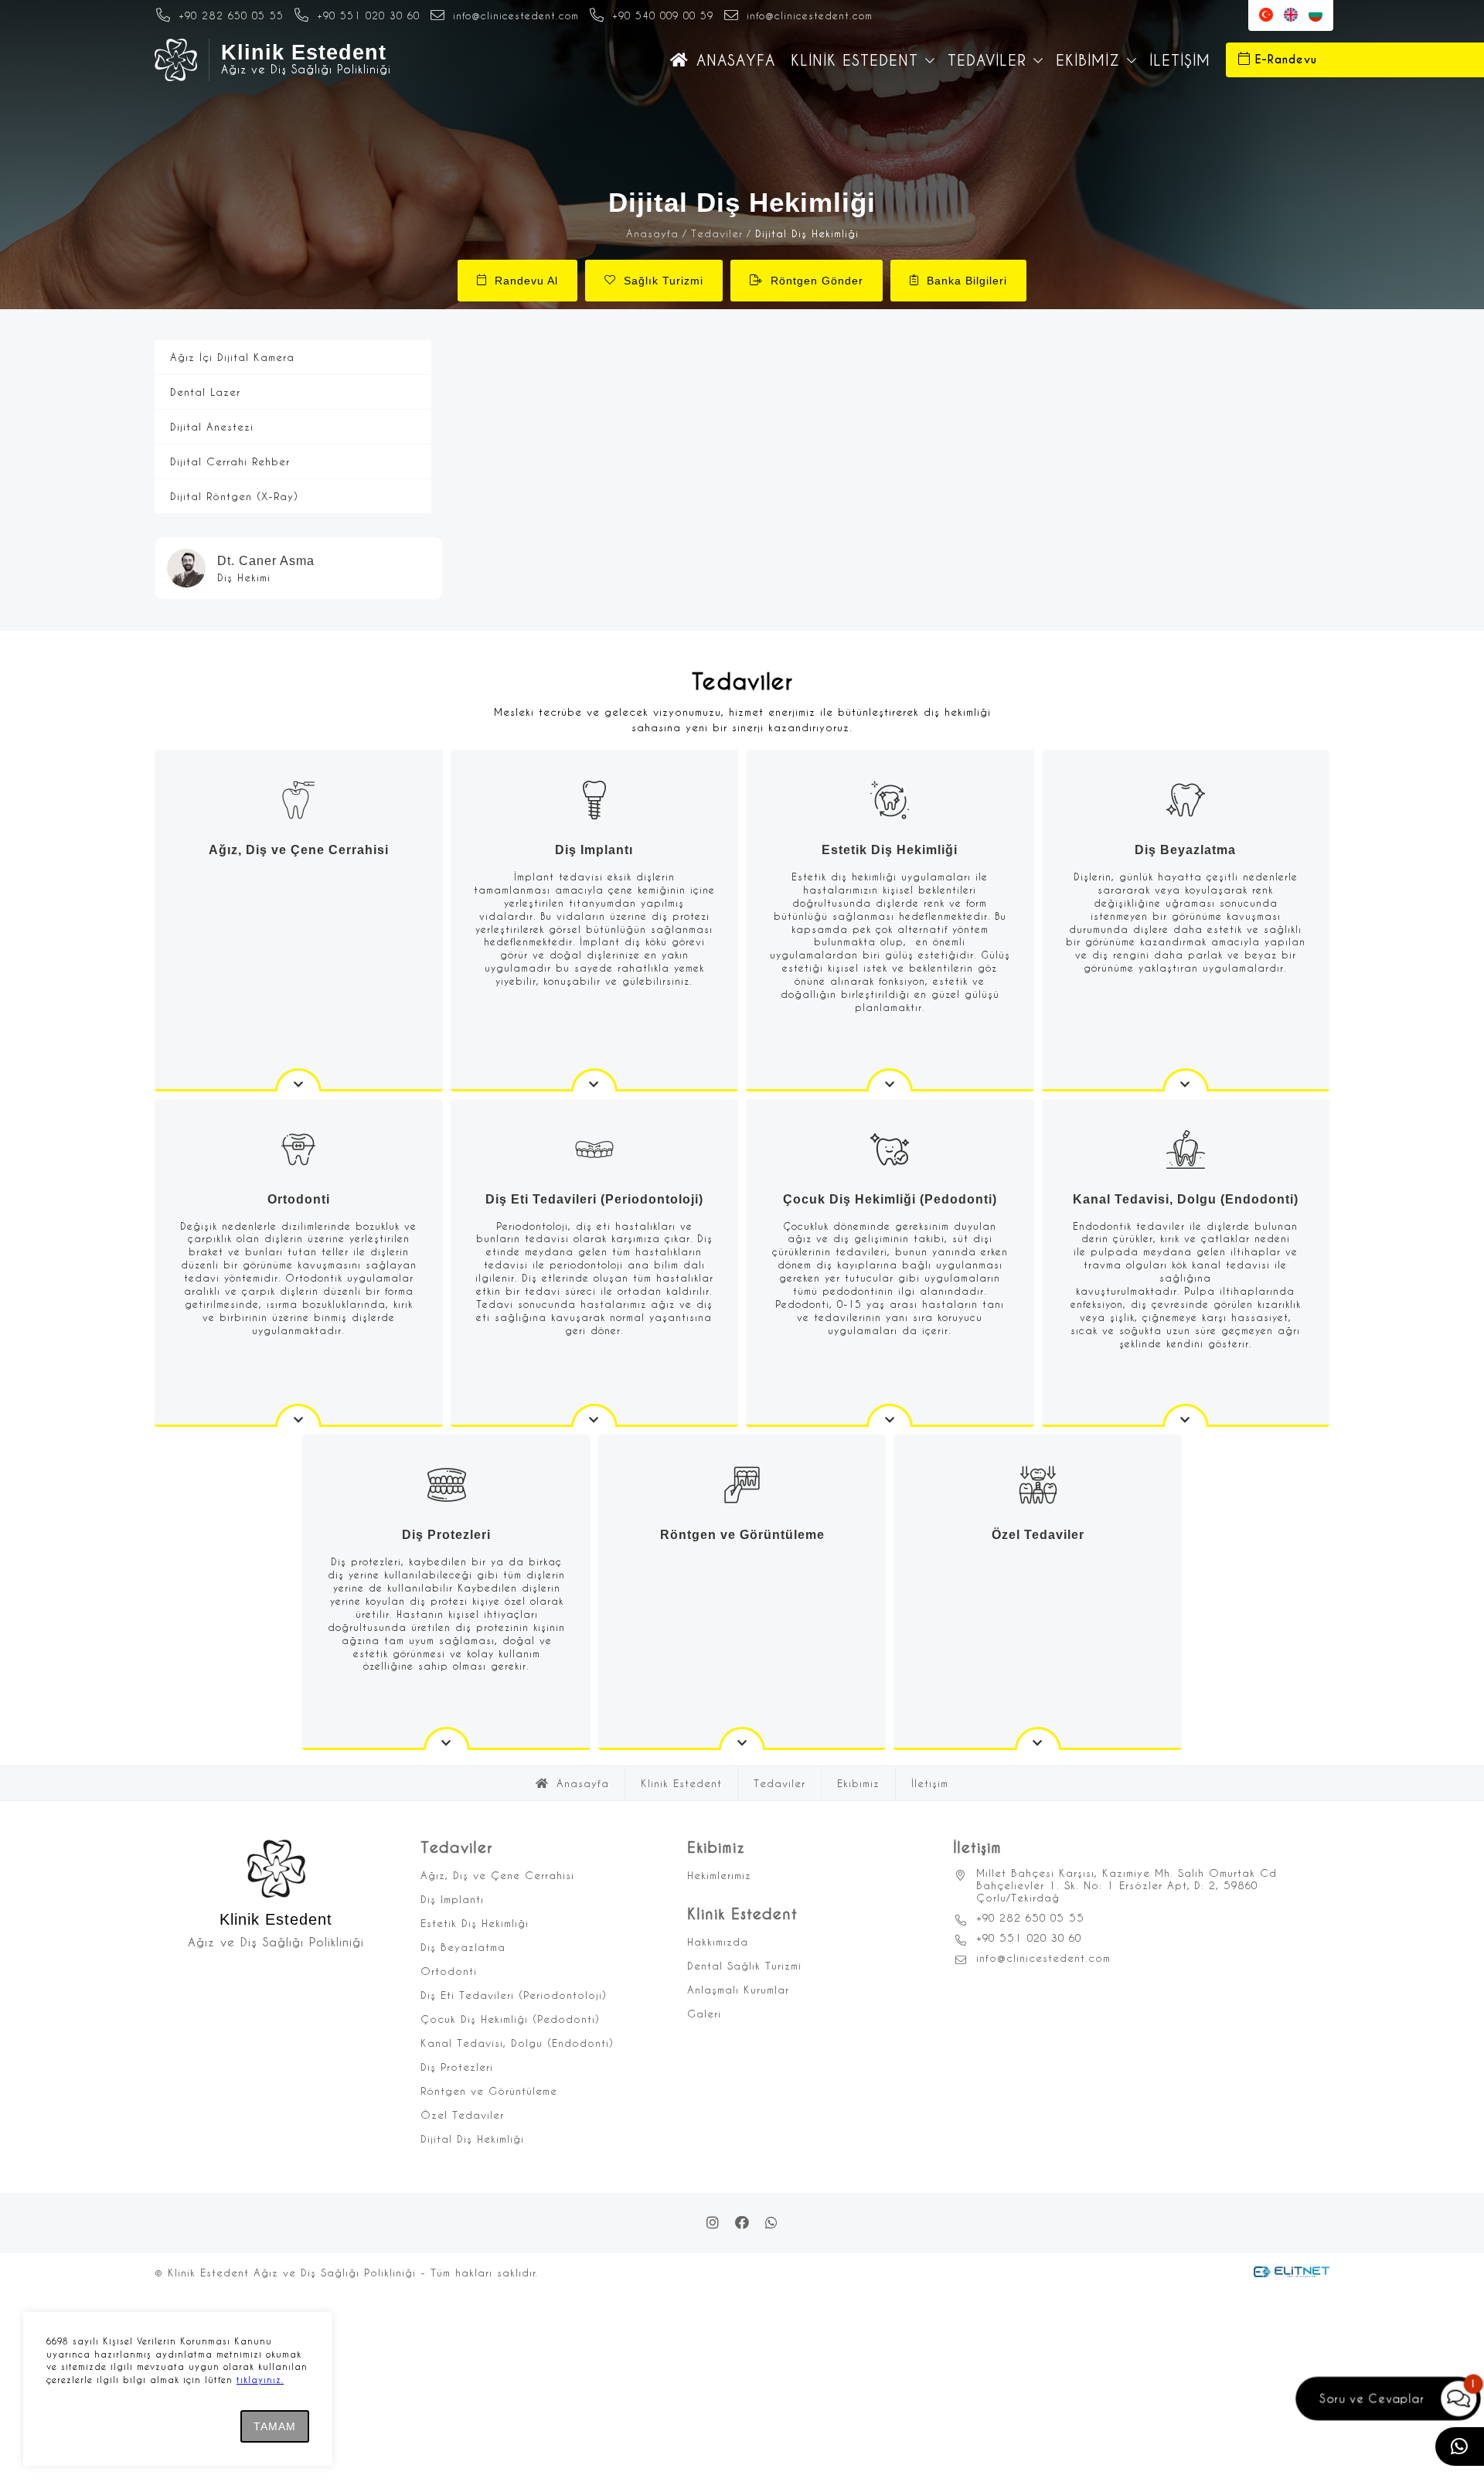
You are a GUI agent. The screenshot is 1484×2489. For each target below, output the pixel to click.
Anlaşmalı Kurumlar (738, 1989)
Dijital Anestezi (212, 426)
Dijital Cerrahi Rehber (230, 461)
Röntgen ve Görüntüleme (489, 2091)
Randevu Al (526, 281)
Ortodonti (449, 1971)
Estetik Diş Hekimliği (475, 1923)
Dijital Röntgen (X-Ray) (234, 496)
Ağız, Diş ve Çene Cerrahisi (497, 1875)
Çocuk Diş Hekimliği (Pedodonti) (510, 2019)
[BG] (1316, 15)
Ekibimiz (1088, 60)
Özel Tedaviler (462, 2114)
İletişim (1180, 60)
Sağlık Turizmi (664, 281)
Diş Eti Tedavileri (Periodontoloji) (514, 1995)
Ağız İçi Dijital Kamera (232, 357)
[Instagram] (713, 2223)
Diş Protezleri (457, 2067)
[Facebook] (742, 2223)
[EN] (1291, 15)
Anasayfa (736, 60)
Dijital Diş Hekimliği (472, 2138)
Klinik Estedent (854, 60)
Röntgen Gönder (817, 281)
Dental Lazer (205, 392)
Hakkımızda (718, 1941)
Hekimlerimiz (719, 1875)
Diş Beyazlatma (463, 1947)
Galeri (704, 2013)
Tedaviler (987, 60)
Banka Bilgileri (967, 281)
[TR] (1266, 15)
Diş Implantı (452, 1899)
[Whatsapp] (771, 2223)
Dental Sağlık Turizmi (744, 1965)
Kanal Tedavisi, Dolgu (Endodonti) (517, 2043)
